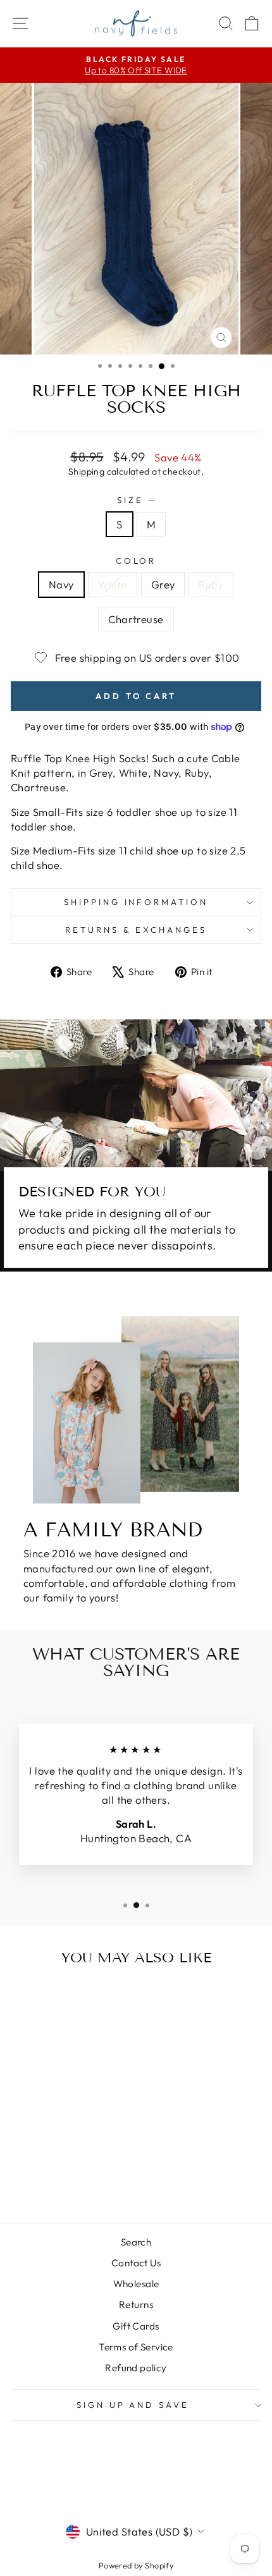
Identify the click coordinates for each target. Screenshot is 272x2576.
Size (136, 500)
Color (136, 561)
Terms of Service (136, 2347)
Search (136, 2242)
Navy (61, 584)
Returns (136, 2305)
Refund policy (136, 2368)
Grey (163, 584)
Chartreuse (136, 619)
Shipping (86, 471)
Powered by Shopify (136, 2565)
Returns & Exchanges (136, 930)
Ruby (211, 584)
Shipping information (136, 902)
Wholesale (136, 2284)
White (113, 584)
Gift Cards (136, 2326)
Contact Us (136, 2263)
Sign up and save (133, 2405)
